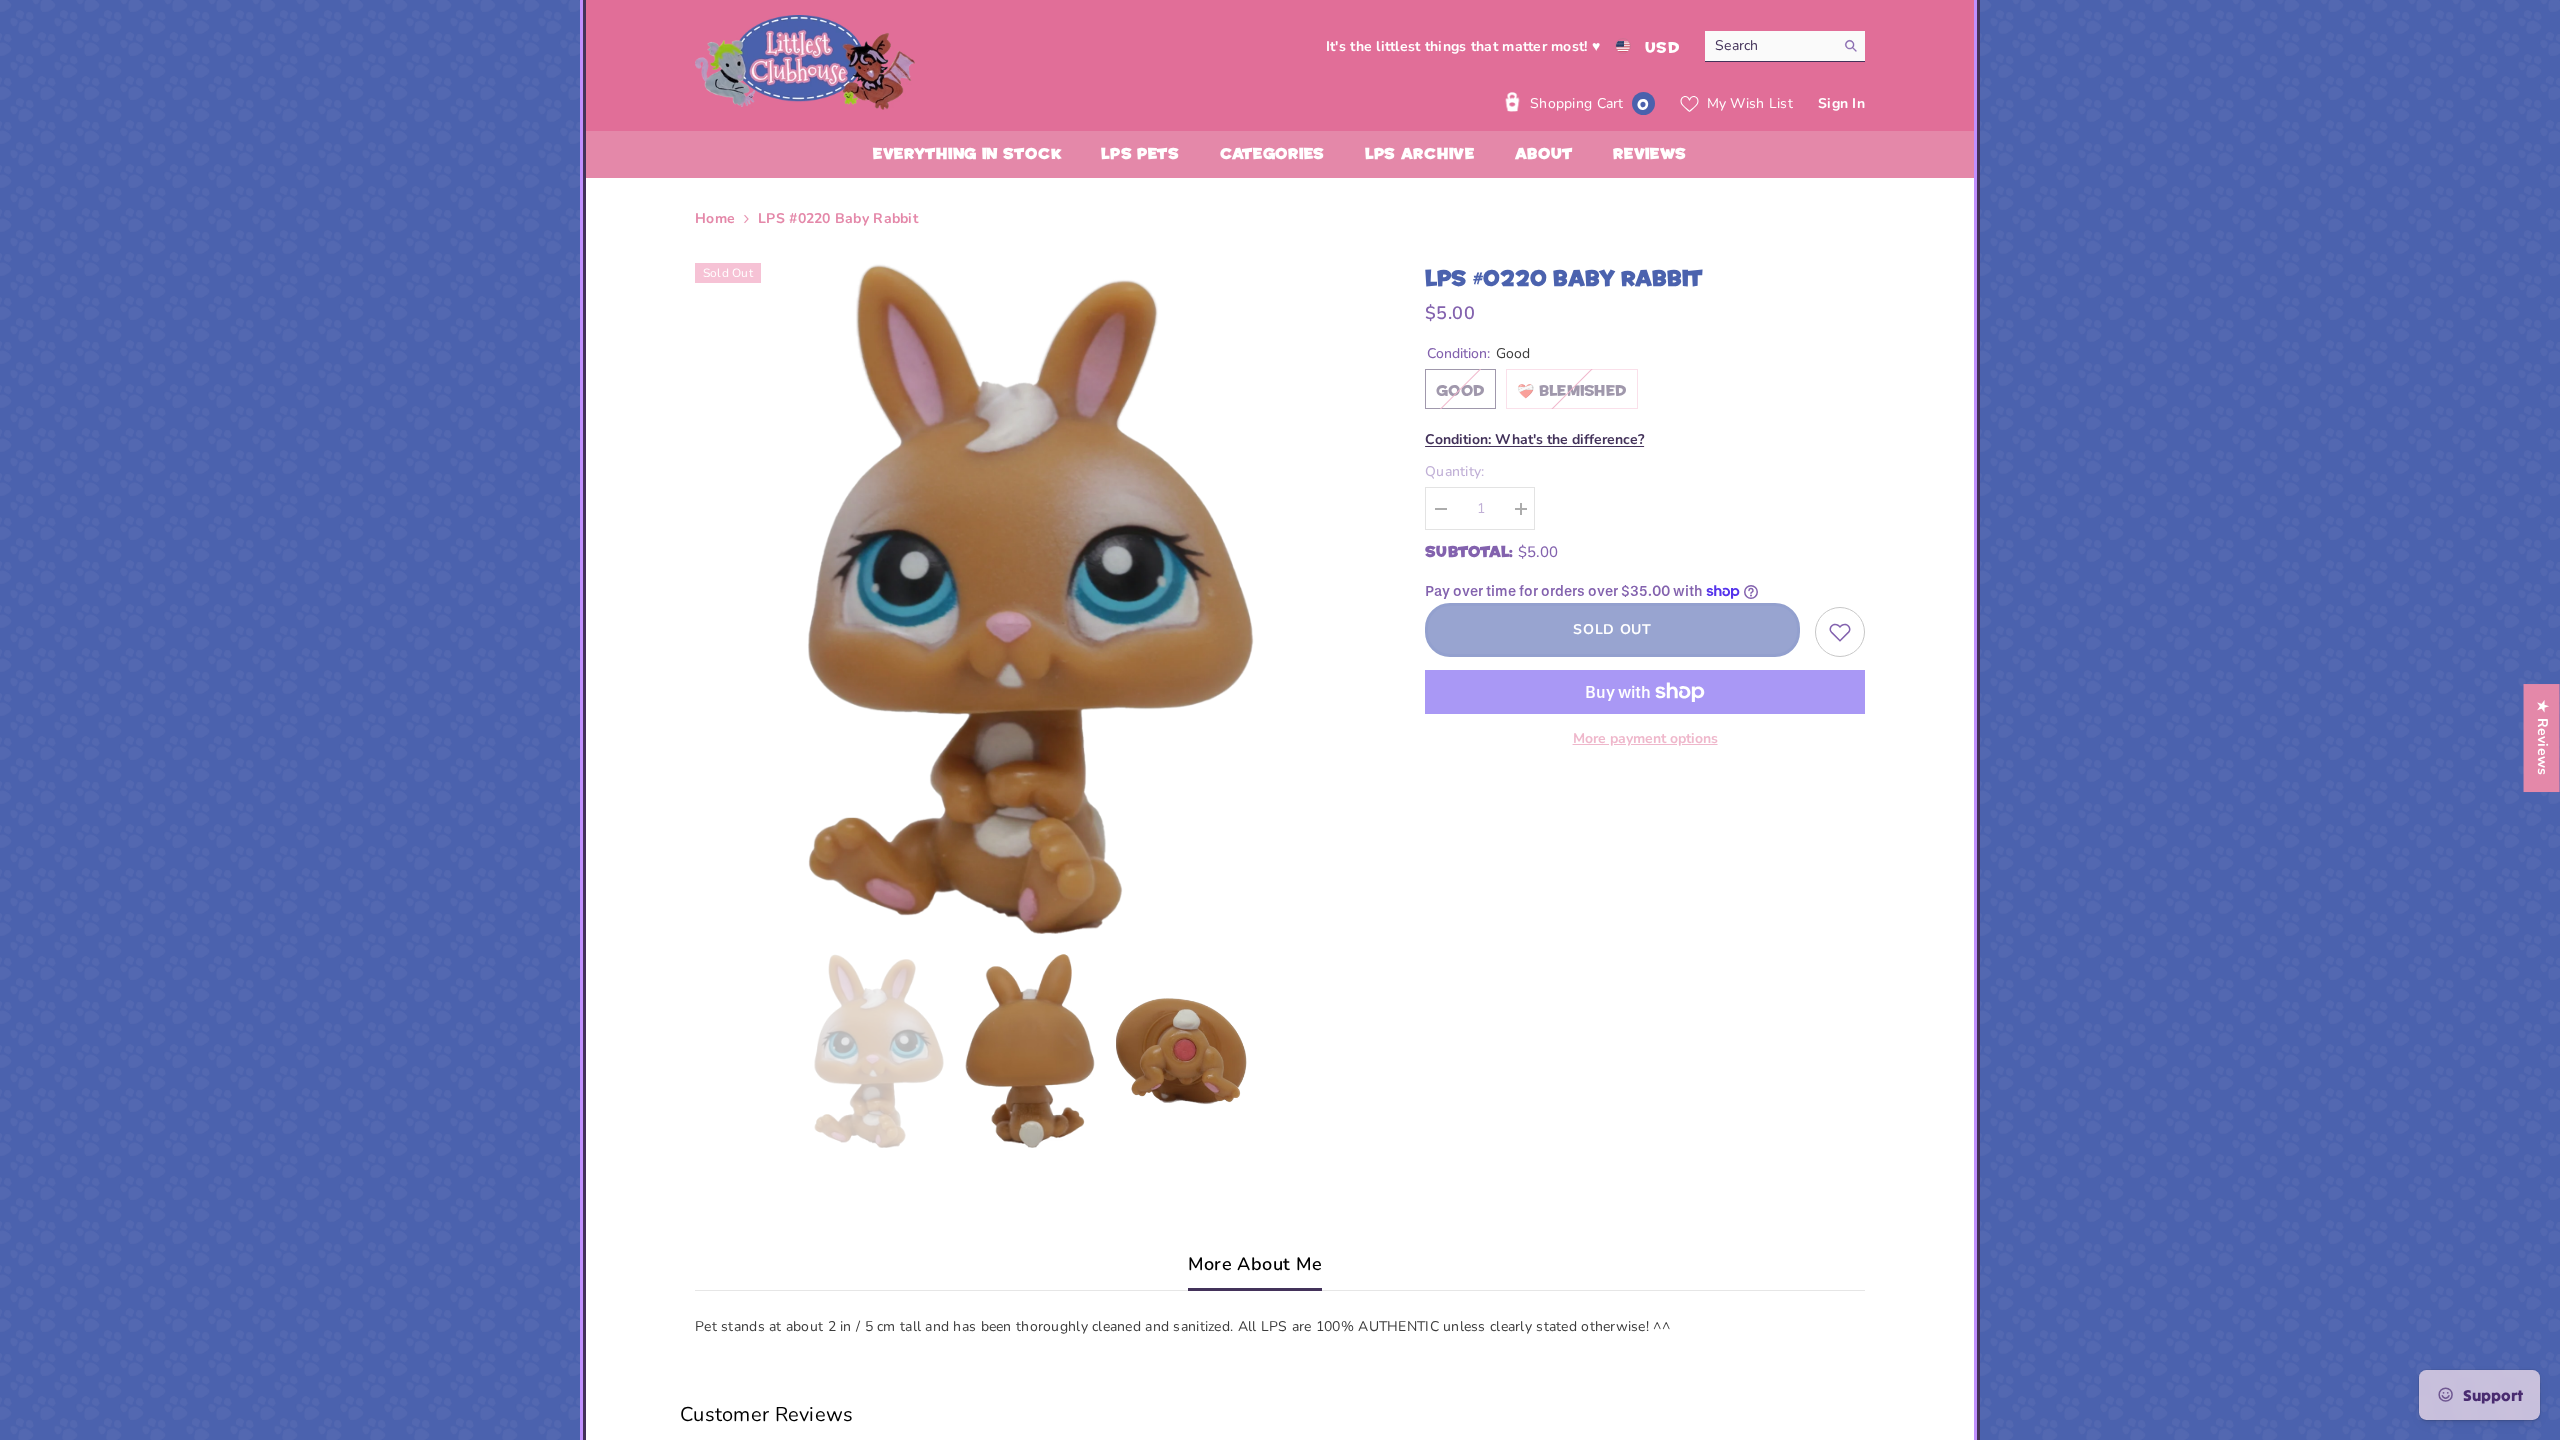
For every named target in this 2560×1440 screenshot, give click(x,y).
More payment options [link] (1645, 738)
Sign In (1841, 103)
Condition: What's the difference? (1534, 439)
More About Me (1255, 1264)
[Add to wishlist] (1840, 632)
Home (715, 218)
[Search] (1785, 46)
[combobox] (1769, 46)
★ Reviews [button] (2542, 738)
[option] (1030, 598)
